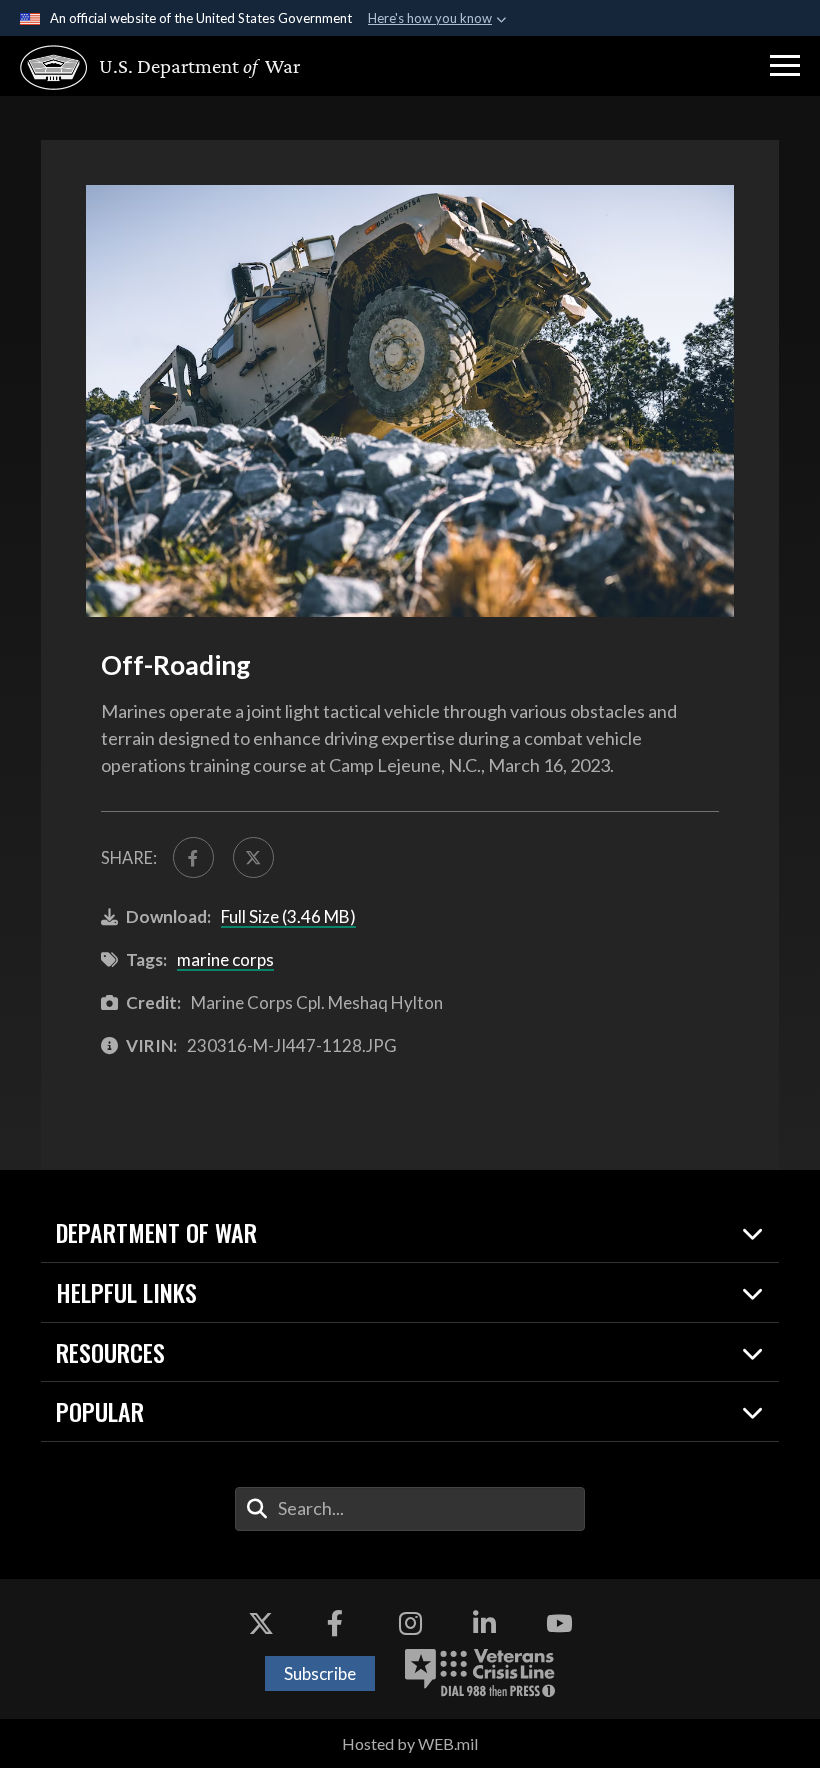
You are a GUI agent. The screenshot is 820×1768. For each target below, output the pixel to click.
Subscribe (320, 1673)
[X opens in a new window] (261, 1624)
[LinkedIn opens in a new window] (485, 1624)
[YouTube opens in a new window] (559, 1624)
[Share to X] (253, 857)
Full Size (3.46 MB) (288, 916)
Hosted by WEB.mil (410, 1743)
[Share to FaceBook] (193, 857)
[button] (785, 66)
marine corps (225, 959)
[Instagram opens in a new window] (410, 1624)
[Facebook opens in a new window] (335, 1624)
